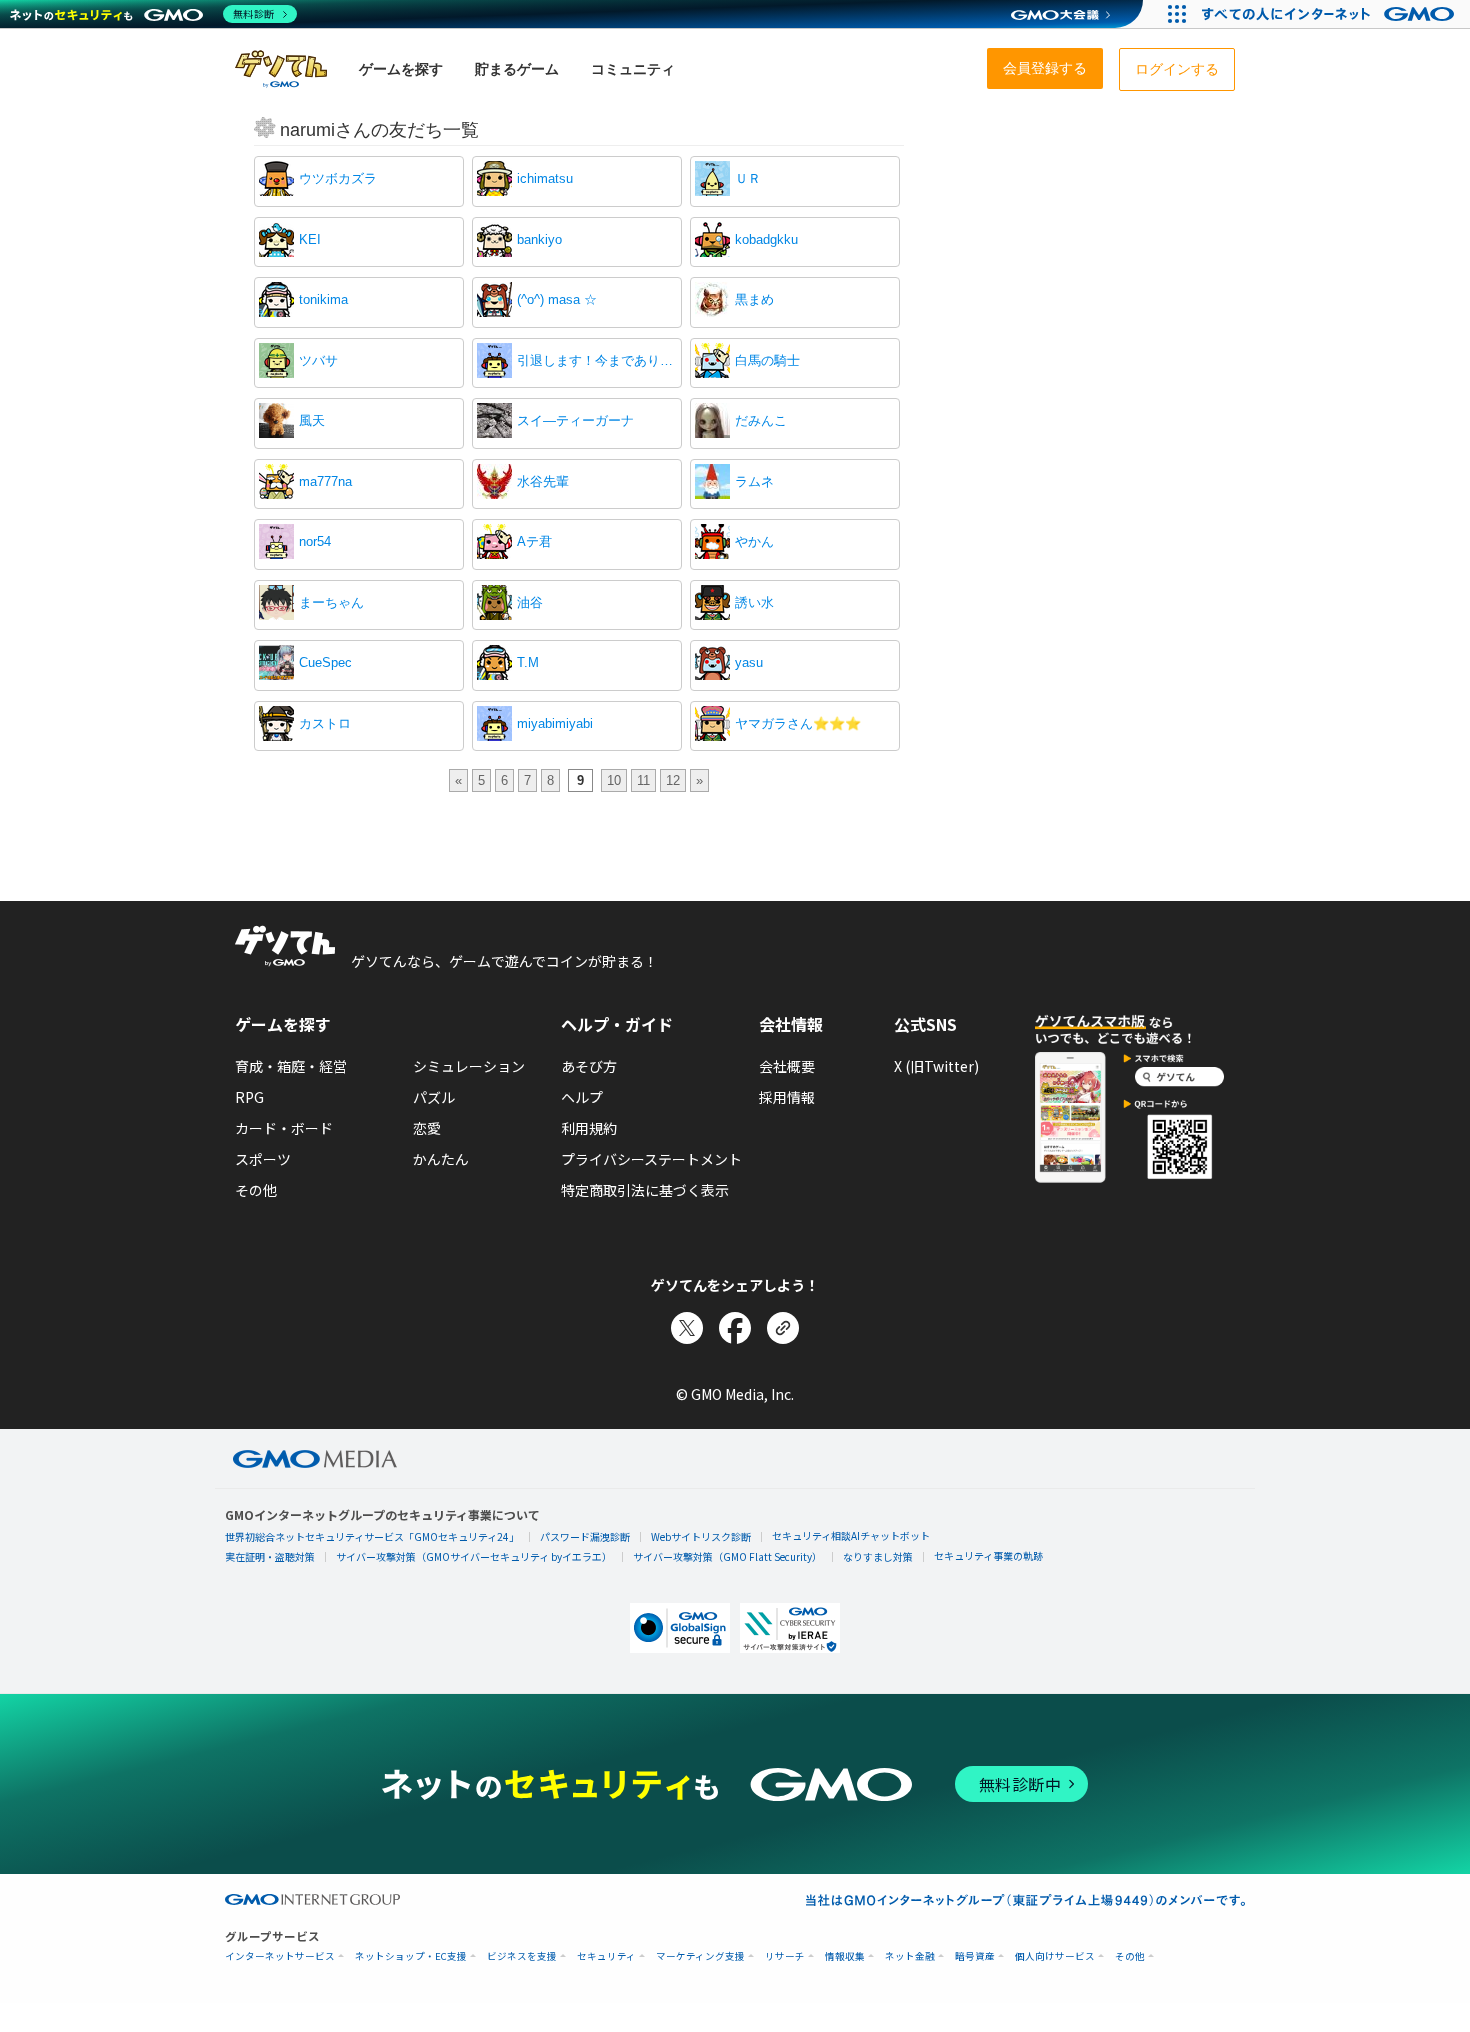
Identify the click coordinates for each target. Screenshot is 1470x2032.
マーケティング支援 (700, 1956)
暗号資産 (975, 1956)
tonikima (323, 299)
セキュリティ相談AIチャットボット (851, 1535)
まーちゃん (331, 602)
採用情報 (787, 1097)
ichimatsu (545, 178)
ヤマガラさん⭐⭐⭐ (798, 723)
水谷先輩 (543, 481)
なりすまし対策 (878, 1556)
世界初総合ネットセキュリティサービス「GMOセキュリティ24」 (372, 1536)
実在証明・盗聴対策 (270, 1556)
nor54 (315, 541)
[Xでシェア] (687, 1328)
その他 (256, 1190)
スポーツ (263, 1159)
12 (673, 780)
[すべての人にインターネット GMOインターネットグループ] (1330, 14)
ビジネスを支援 (522, 1956)
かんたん (441, 1159)
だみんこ (761, 420)
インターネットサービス (280, 1956)
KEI (310, 239)
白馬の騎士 (767, 360)
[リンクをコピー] (783, 1328)
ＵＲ (748, 178)
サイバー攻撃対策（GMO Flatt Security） (727, 1556)
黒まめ (754, 299)
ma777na (325, 481)
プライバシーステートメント (651, 1159)
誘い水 (754, 602)
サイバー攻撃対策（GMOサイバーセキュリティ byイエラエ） (474, 1556)
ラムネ (754, 481)
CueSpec (325, 662)
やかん (754, 541)
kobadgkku (766, 239)
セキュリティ (606, 1956)
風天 (312, 420)
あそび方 (589, 1066)
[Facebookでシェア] (735, 1328)
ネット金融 (910, 1956)
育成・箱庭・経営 (291, 1066)
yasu (749, 662)
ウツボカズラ (338, 178)
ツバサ (318, 360)
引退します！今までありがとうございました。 (597, 360)
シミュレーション (469, 1066)
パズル (434, 1097)
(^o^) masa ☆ (557, 299)
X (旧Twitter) (936, 1066)
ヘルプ (582, 1097)
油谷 (530, 602)
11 (643, 780)
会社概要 (787, 1066)
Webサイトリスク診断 (701, 1536)
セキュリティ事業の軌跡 (988, 1555)
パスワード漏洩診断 (585, 1536)
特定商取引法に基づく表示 (645, 1190)
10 (614, 780)
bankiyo (539, 239)
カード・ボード (284, 1128)
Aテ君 (534, 541)
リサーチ (785, 1956)
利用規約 (589, 1128)
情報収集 (845, 1956)
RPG (249, 1097)
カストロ (325, 723)
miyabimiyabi (555, 723)
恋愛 (427, 1128)
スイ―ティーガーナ (575, 420)
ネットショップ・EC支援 (411, 1956)
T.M (528, 662)
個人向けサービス (1055, 1956)
